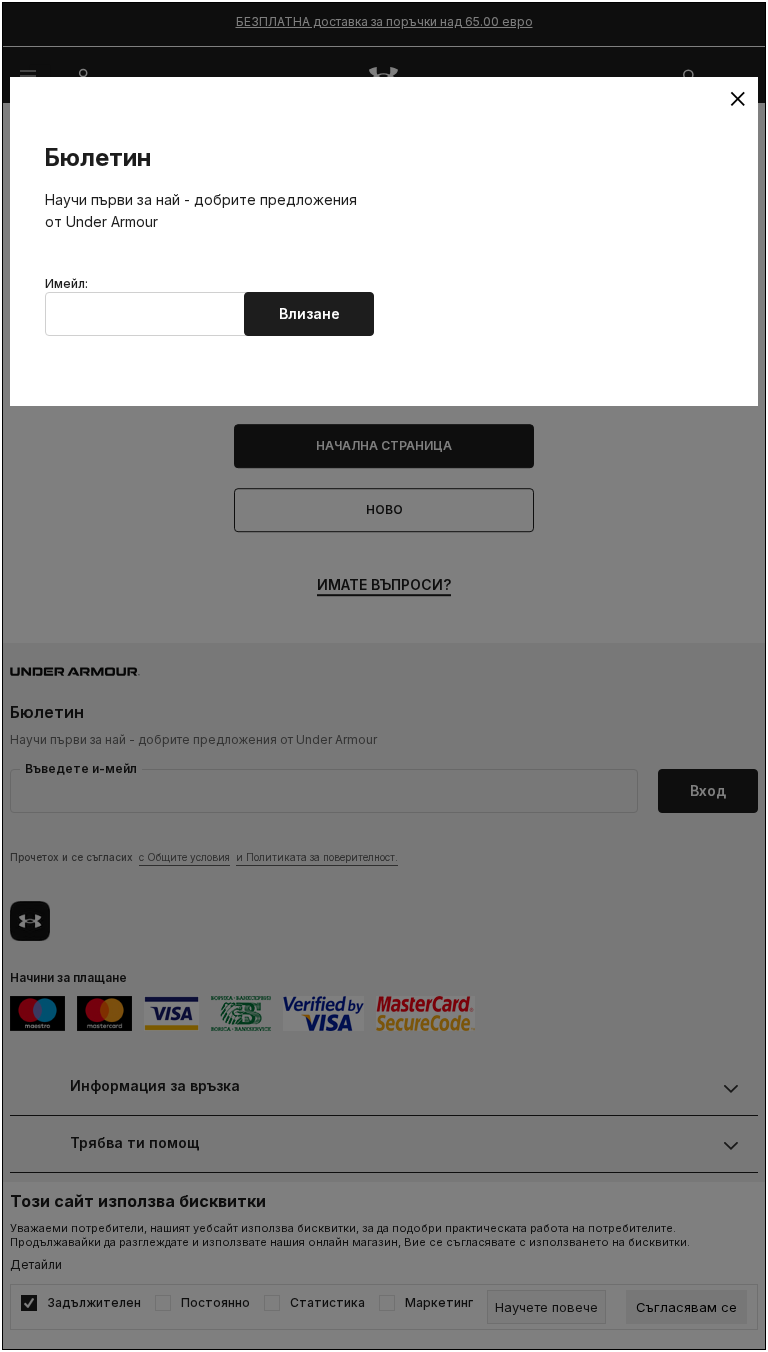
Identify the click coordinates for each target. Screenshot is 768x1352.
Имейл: (66, 284)
